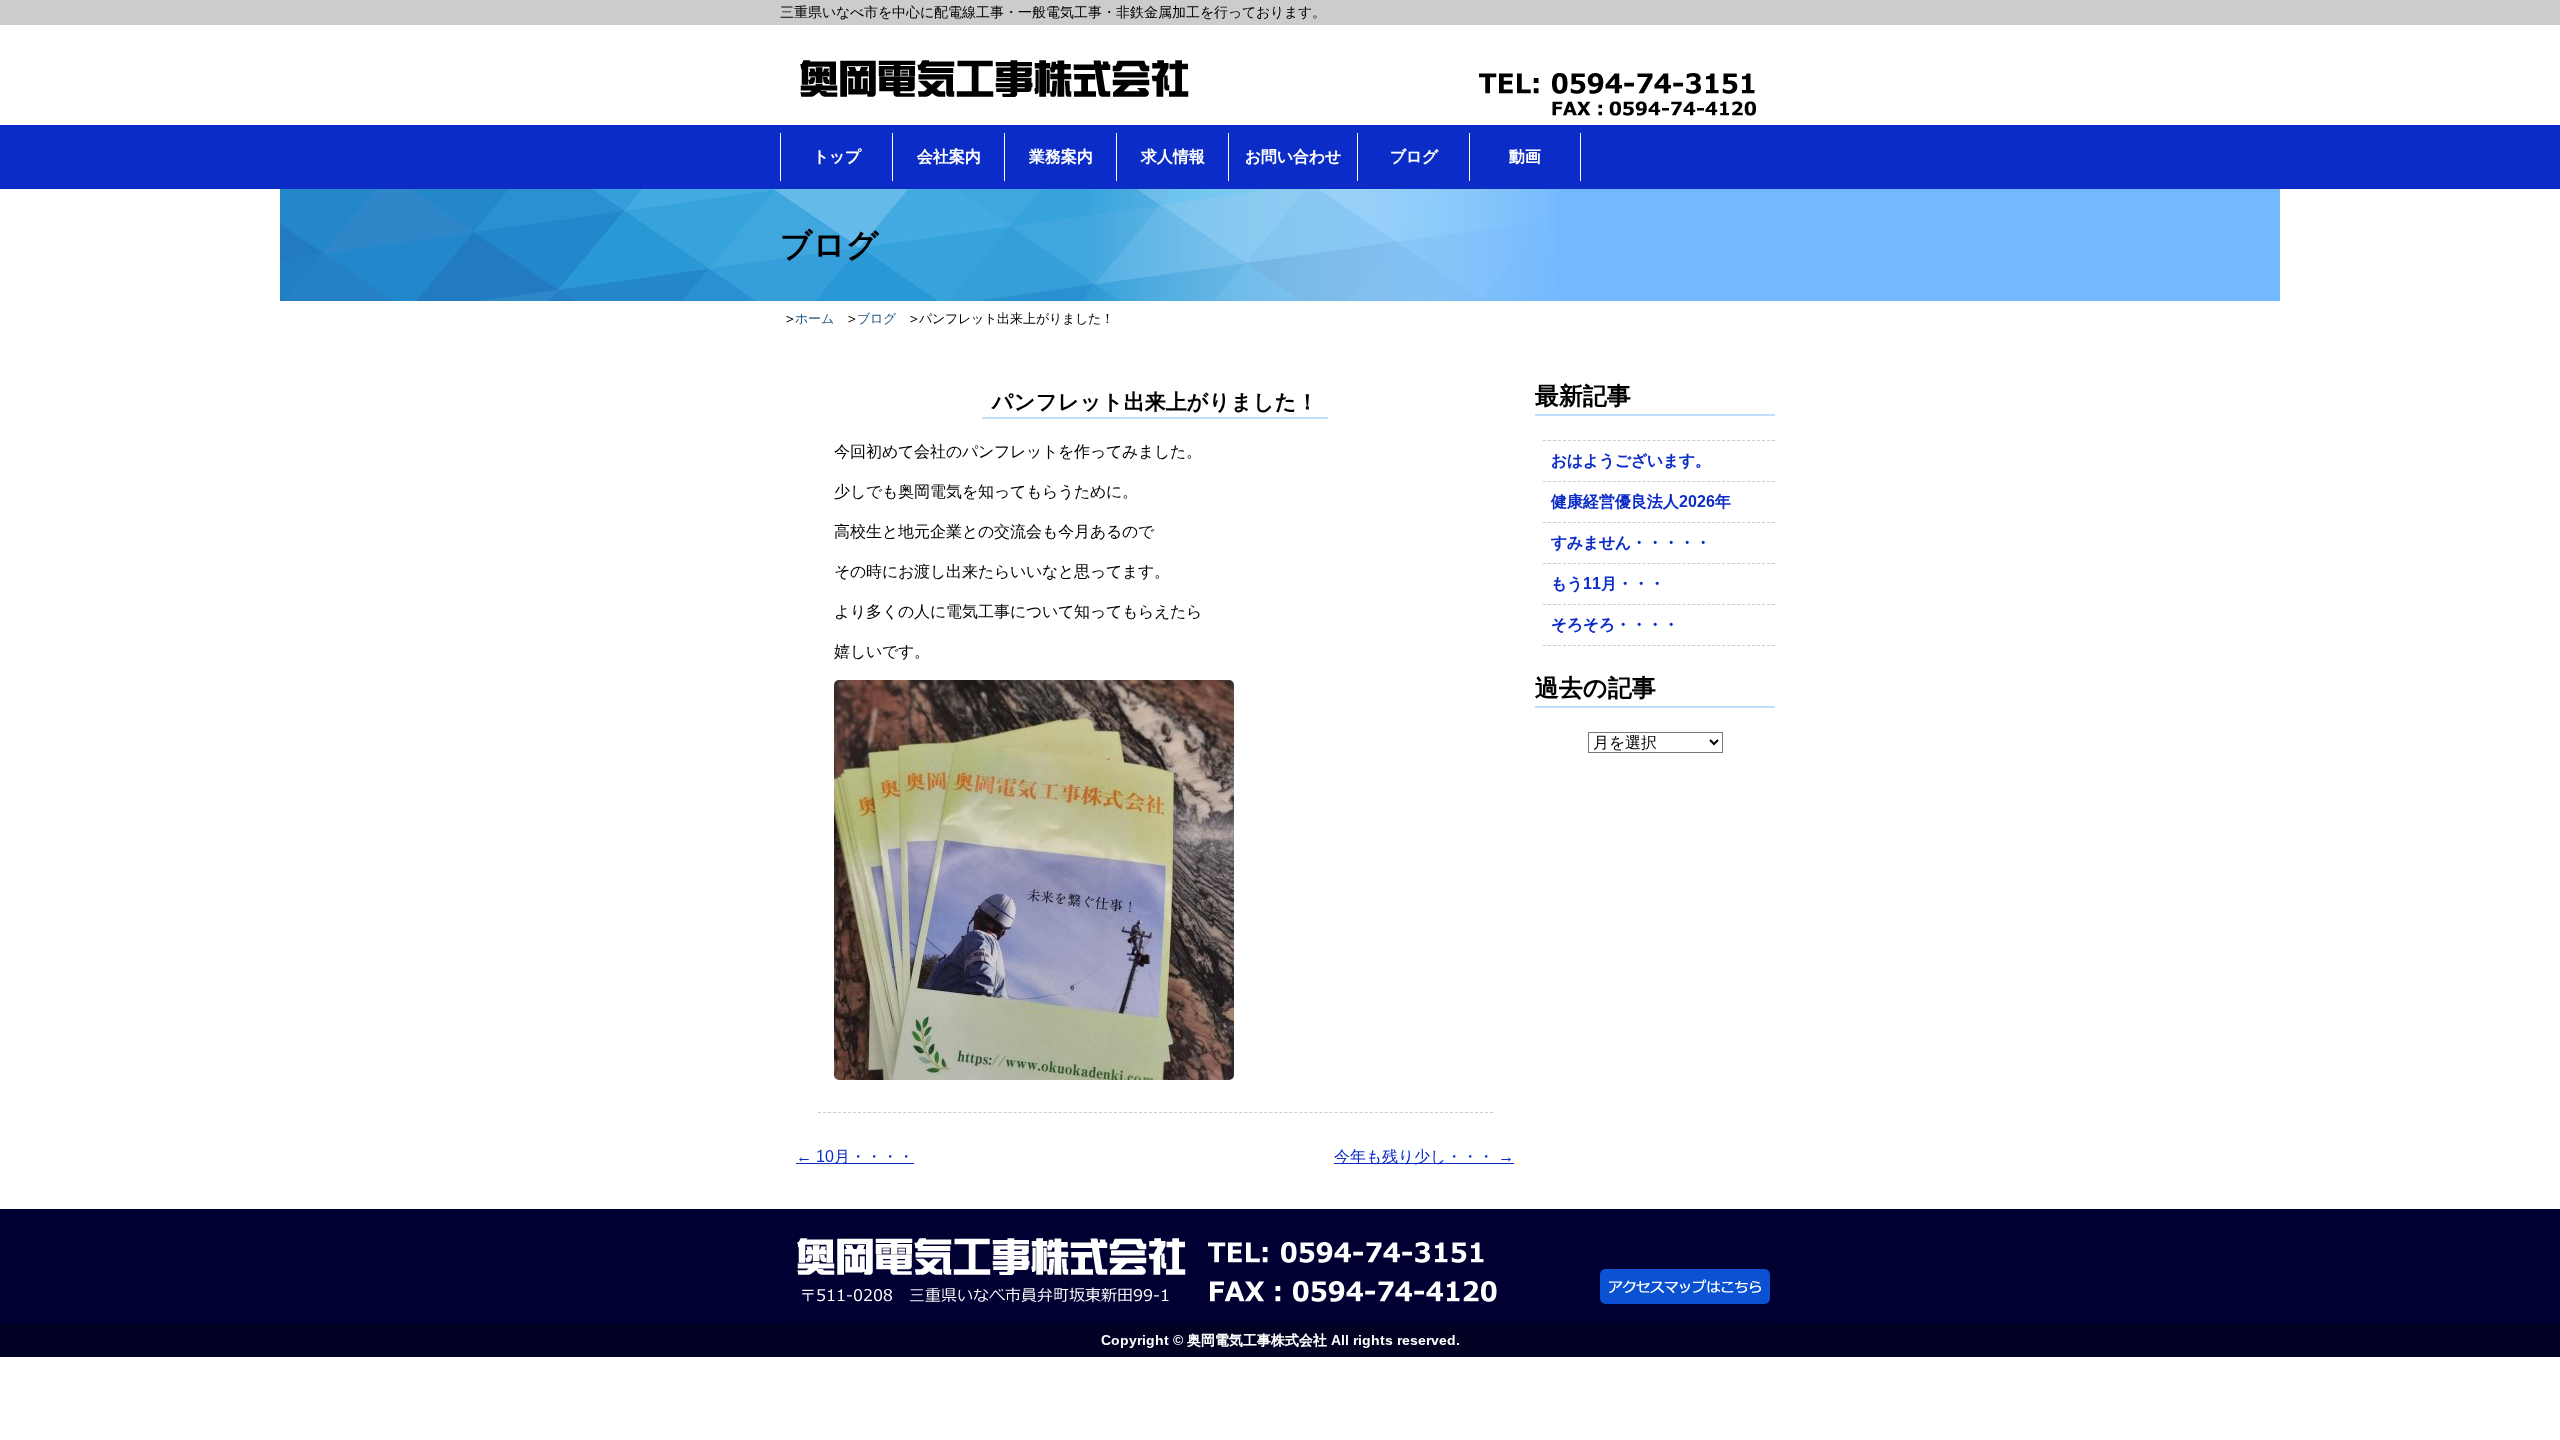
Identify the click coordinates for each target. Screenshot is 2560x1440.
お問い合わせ (1293, 156)
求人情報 (1173, 156)
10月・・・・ (855, 1156)
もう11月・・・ (1608, 583)
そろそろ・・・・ (1615, 624)
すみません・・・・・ (1631, 542)
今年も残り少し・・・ (1424, 1156)
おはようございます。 (1631, 460)
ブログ (1414, 156)
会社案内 (949, 156)
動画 (1525, 156)
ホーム (814, 318)
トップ (837, 156)
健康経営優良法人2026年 (1641, 501)
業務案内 (1061, 156)
